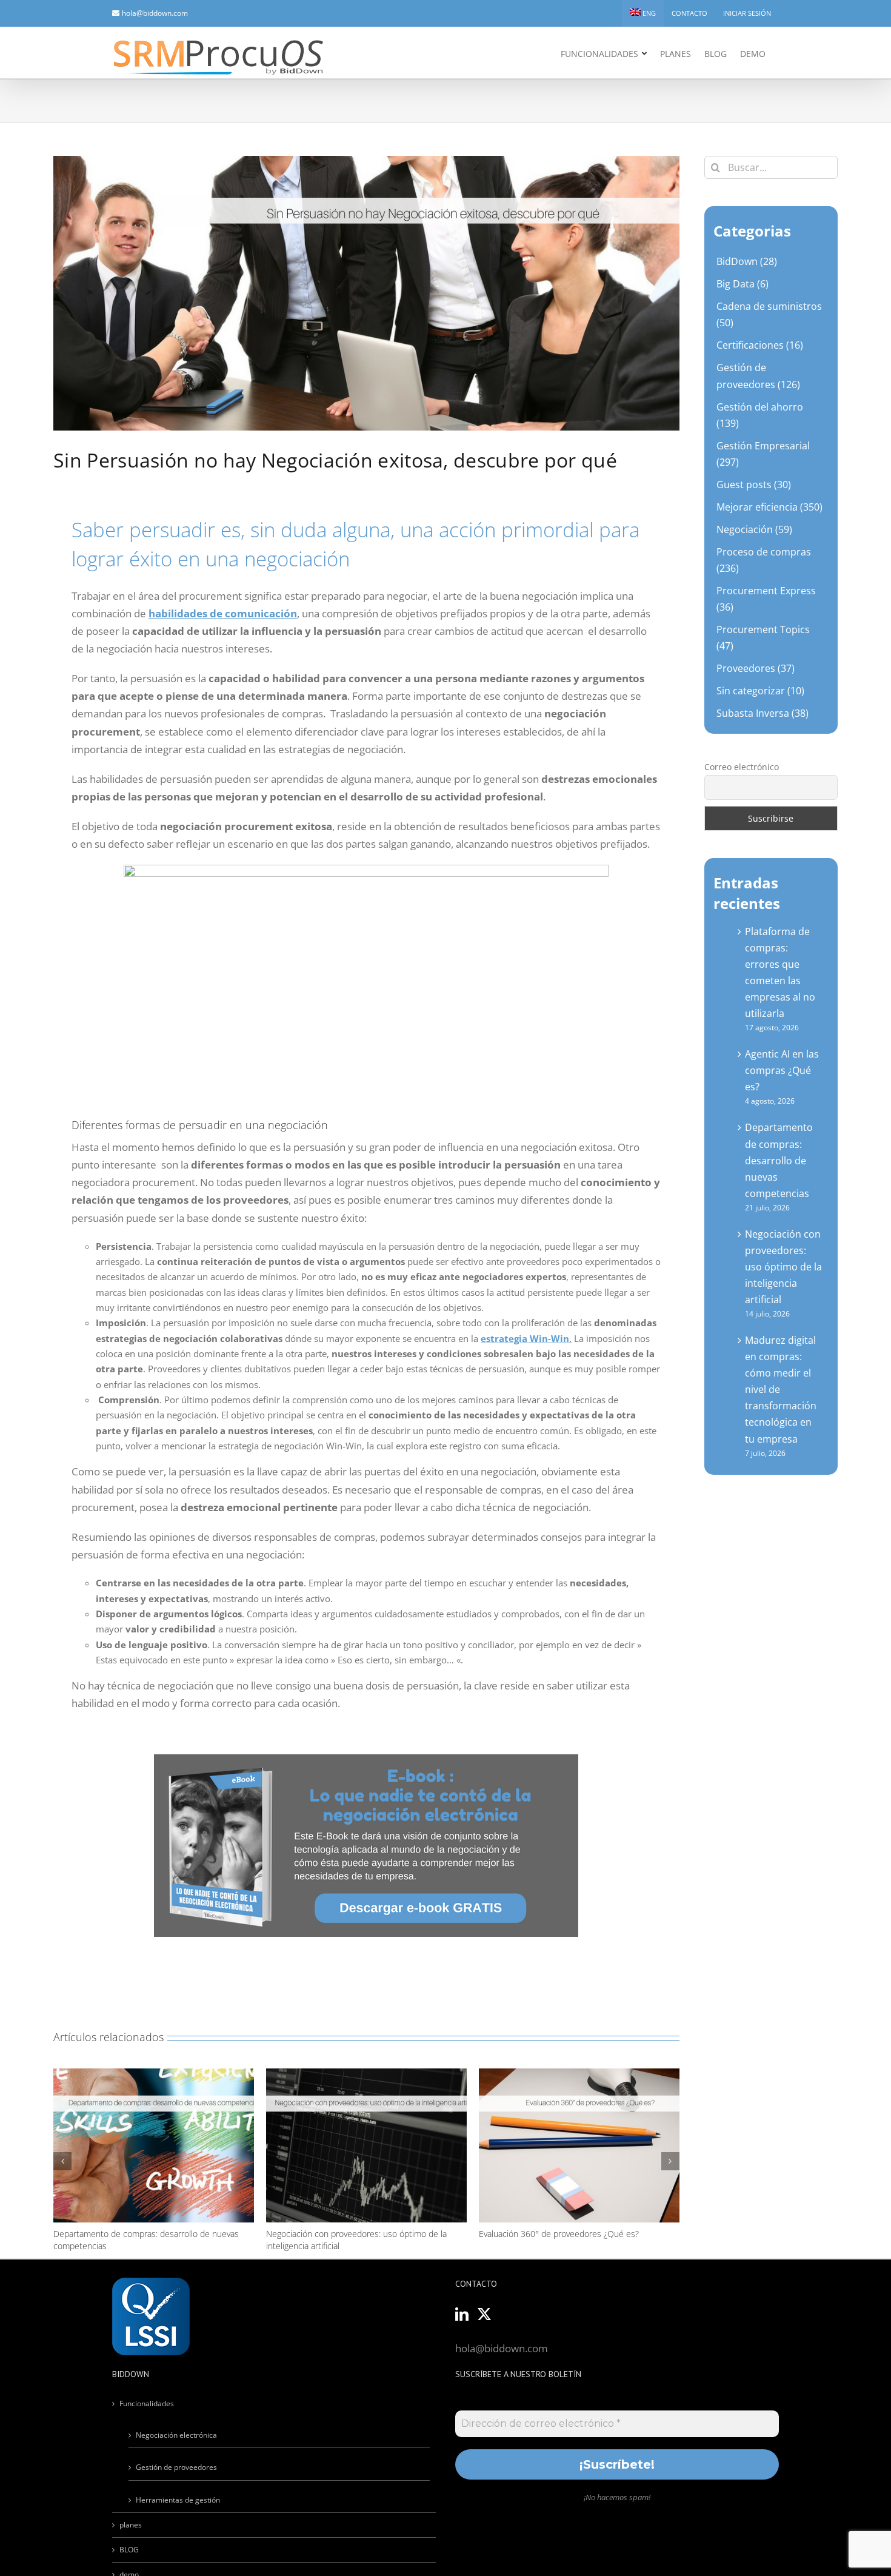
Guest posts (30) (754, 485)
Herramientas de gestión (178, 2500)
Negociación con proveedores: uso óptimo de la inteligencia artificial (783, 1267)
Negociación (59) (754, 529)
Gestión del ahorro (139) (760, 415)
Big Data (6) (743, 284)
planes (131, 2525)
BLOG (129, 2550)
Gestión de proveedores (176, 2467)
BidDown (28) (747, 261)
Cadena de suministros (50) (769, 314)
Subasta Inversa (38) (763, 713)
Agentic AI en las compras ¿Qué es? (782, 1070)
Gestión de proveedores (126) (758, 376)
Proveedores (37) (756, 668)
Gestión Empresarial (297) (763, 454)
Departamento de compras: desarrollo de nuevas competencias (779, 1160)
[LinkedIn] (462, 2314)
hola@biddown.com (155, 13)
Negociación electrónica (176, 2435)
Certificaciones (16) (760, 345)
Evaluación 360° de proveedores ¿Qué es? (346, 2234)
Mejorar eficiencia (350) (769, 507)
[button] (62, 2161)
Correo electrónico (742, 767)
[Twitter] (484, 2314)
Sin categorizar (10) (760, 691)
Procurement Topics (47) (763, 638)
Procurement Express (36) (766, 599)
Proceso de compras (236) (764, 560)
